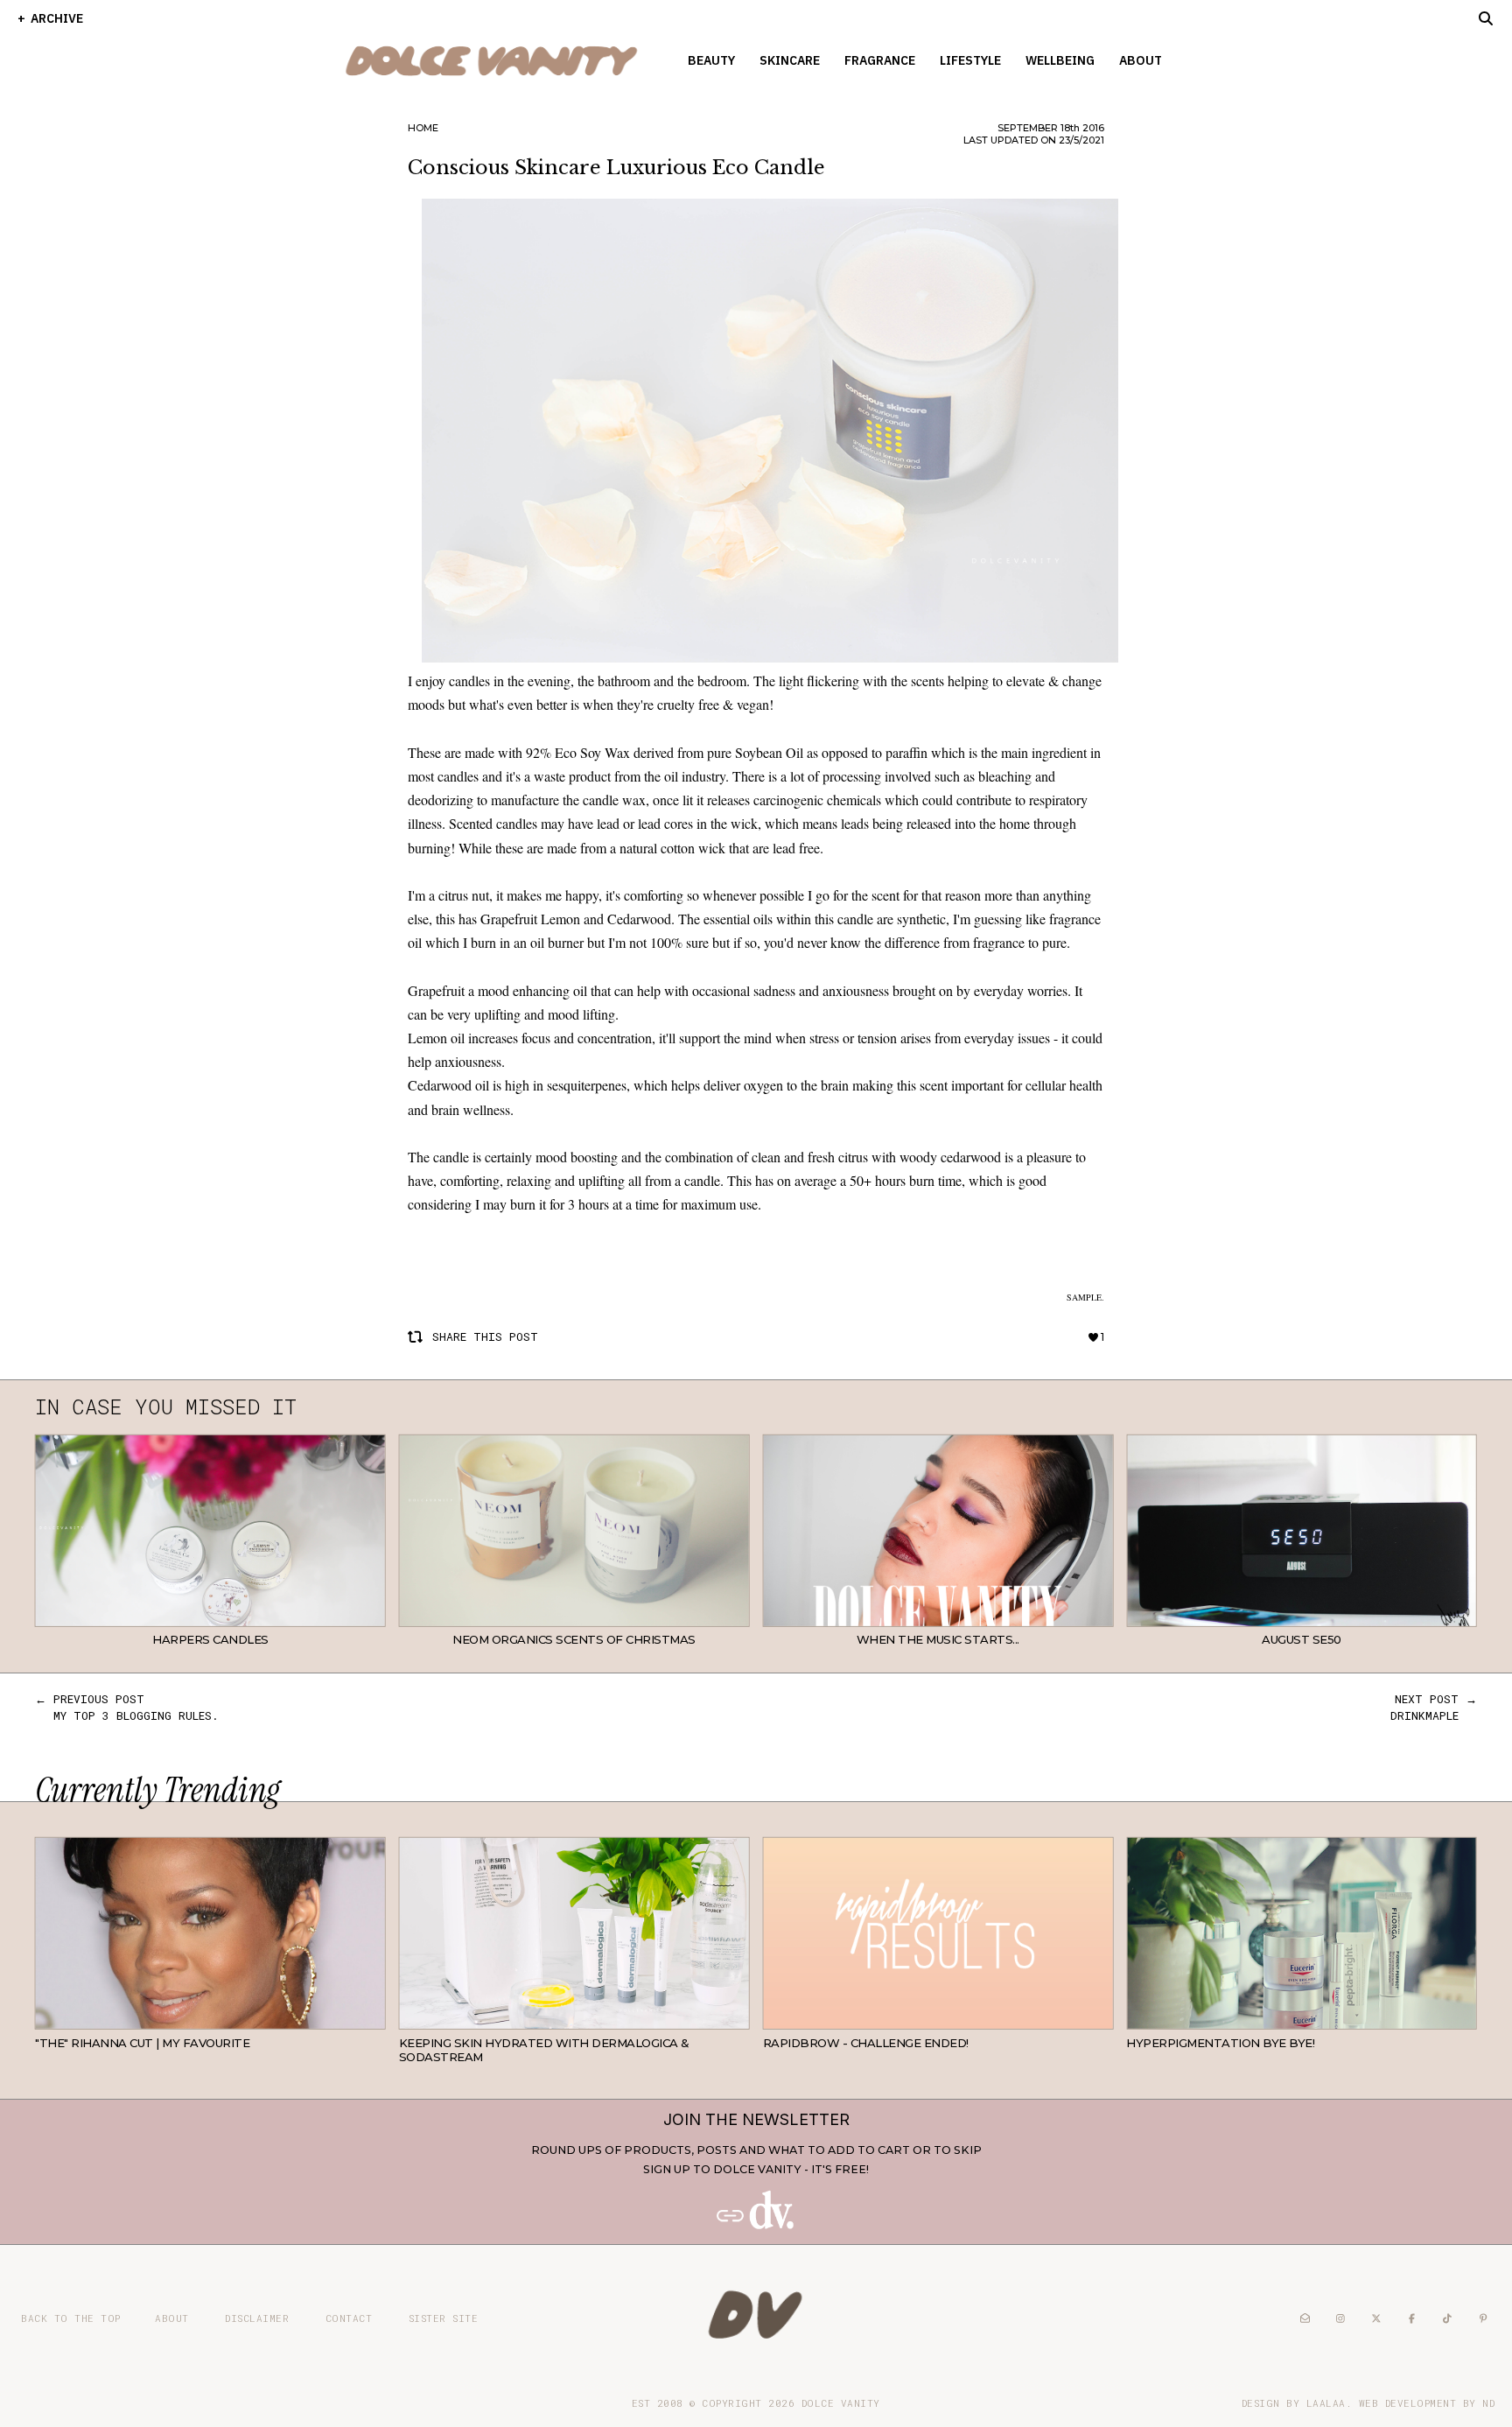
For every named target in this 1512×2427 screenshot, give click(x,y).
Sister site (444, 2318)
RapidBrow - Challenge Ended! (866, 2043)
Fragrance (880, 60)
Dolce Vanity (841, 2403)
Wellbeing (1060, 60)
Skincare (790, 60)
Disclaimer (257, 2318)
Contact (349, 2318)
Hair (372, 2016)
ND (1488, 2403)
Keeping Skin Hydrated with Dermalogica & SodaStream (544, 2050)
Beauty (711, 60)
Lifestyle (970, 60)
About (1141, 60)
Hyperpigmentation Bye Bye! (1220, 2043)
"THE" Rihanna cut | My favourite (142, 2043)
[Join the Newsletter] (756, 2225)
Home (423, 128)
